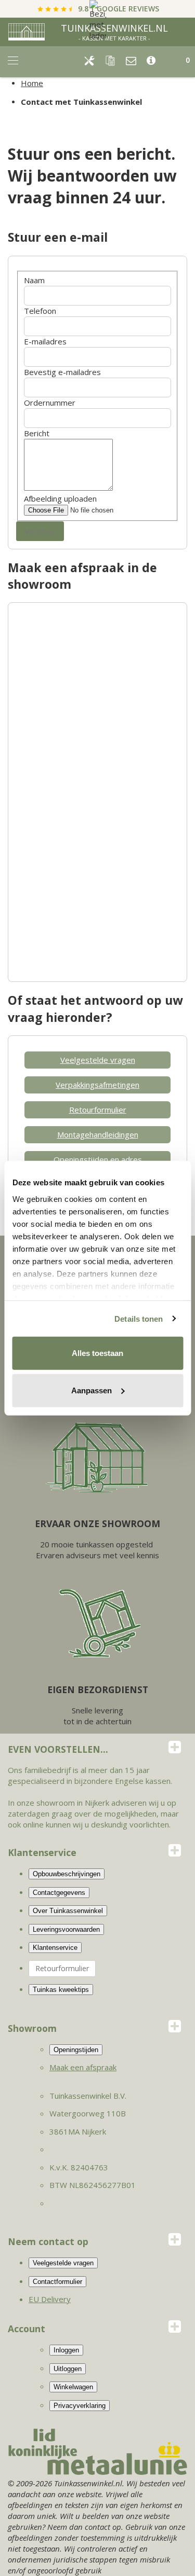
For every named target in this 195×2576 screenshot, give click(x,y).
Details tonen (139, 1318)
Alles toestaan (97, 1353)
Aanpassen (92, 1390)
